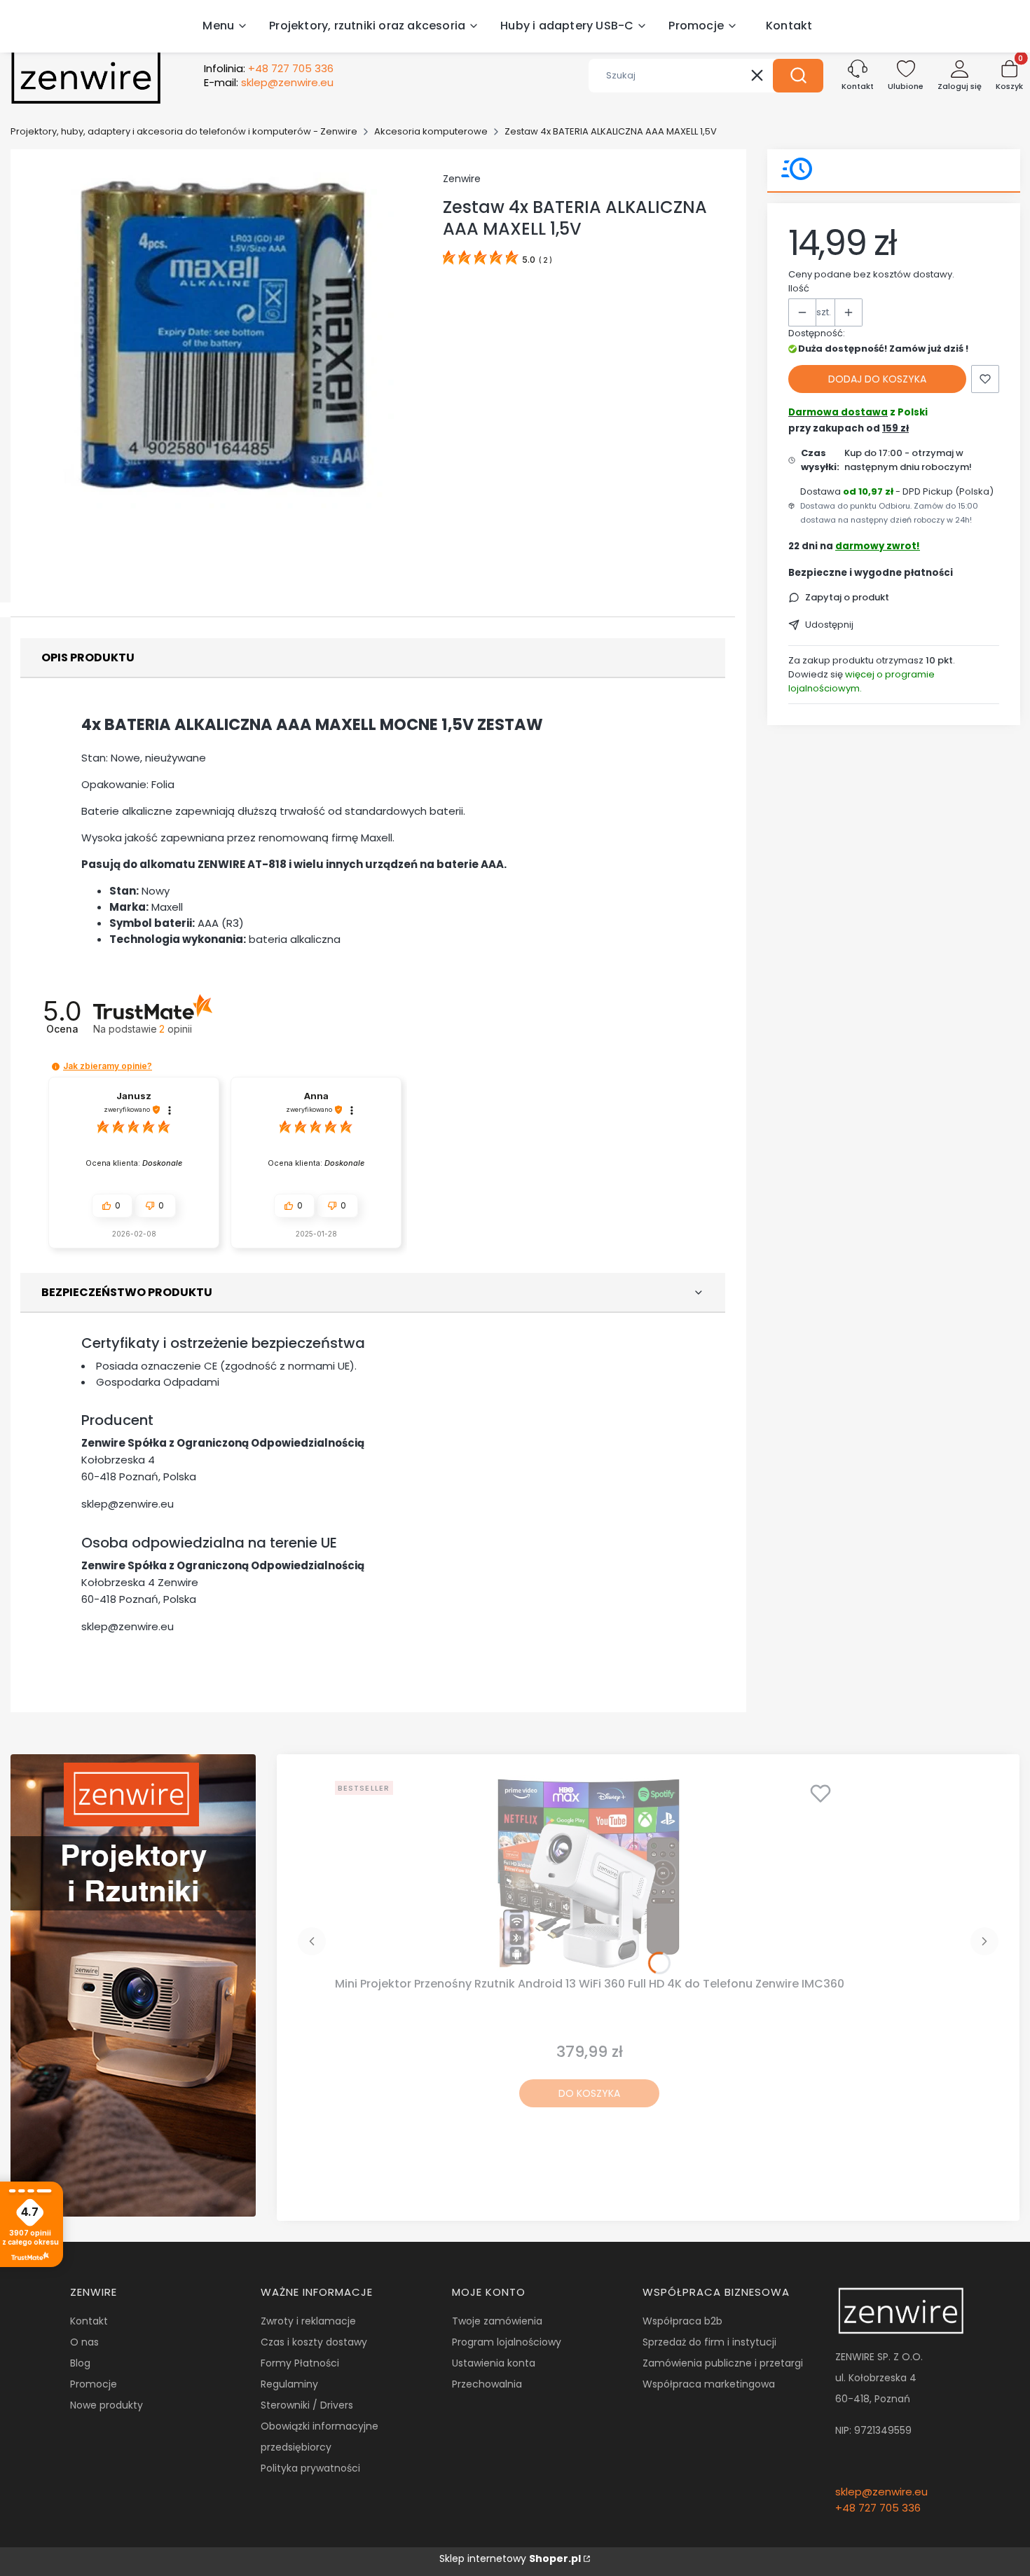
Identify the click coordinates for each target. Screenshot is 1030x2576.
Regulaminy (289, 2384)
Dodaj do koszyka (877, 379)
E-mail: (269, 83)
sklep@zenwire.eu (128, 1504)
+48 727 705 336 (878, 2508)
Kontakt (89, 2321)
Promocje (94, 2384)
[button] (798, 76)
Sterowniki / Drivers (307, 2405)
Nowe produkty (107, 2405)
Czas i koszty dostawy (314, 2342)
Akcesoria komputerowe (431, 131)
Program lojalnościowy (507, 2342)
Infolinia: (269, 69)
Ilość (799, 288)
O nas (84, 2342)
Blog (80, 2363)
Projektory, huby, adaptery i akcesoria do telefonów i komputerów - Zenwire (184, 131)
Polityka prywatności (310, 2468)
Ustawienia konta (494, 2363)
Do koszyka (589, 2093)
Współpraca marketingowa (709, 2384)
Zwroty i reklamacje (308, 2321)
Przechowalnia (487, 2384)
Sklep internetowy (510, 2558)
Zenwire (462, 179)
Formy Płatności (300, 2363)
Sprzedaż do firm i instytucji (709, 2342)
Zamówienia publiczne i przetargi (723, 2363)
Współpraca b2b (682, 2321)
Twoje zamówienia (497, 2321)
